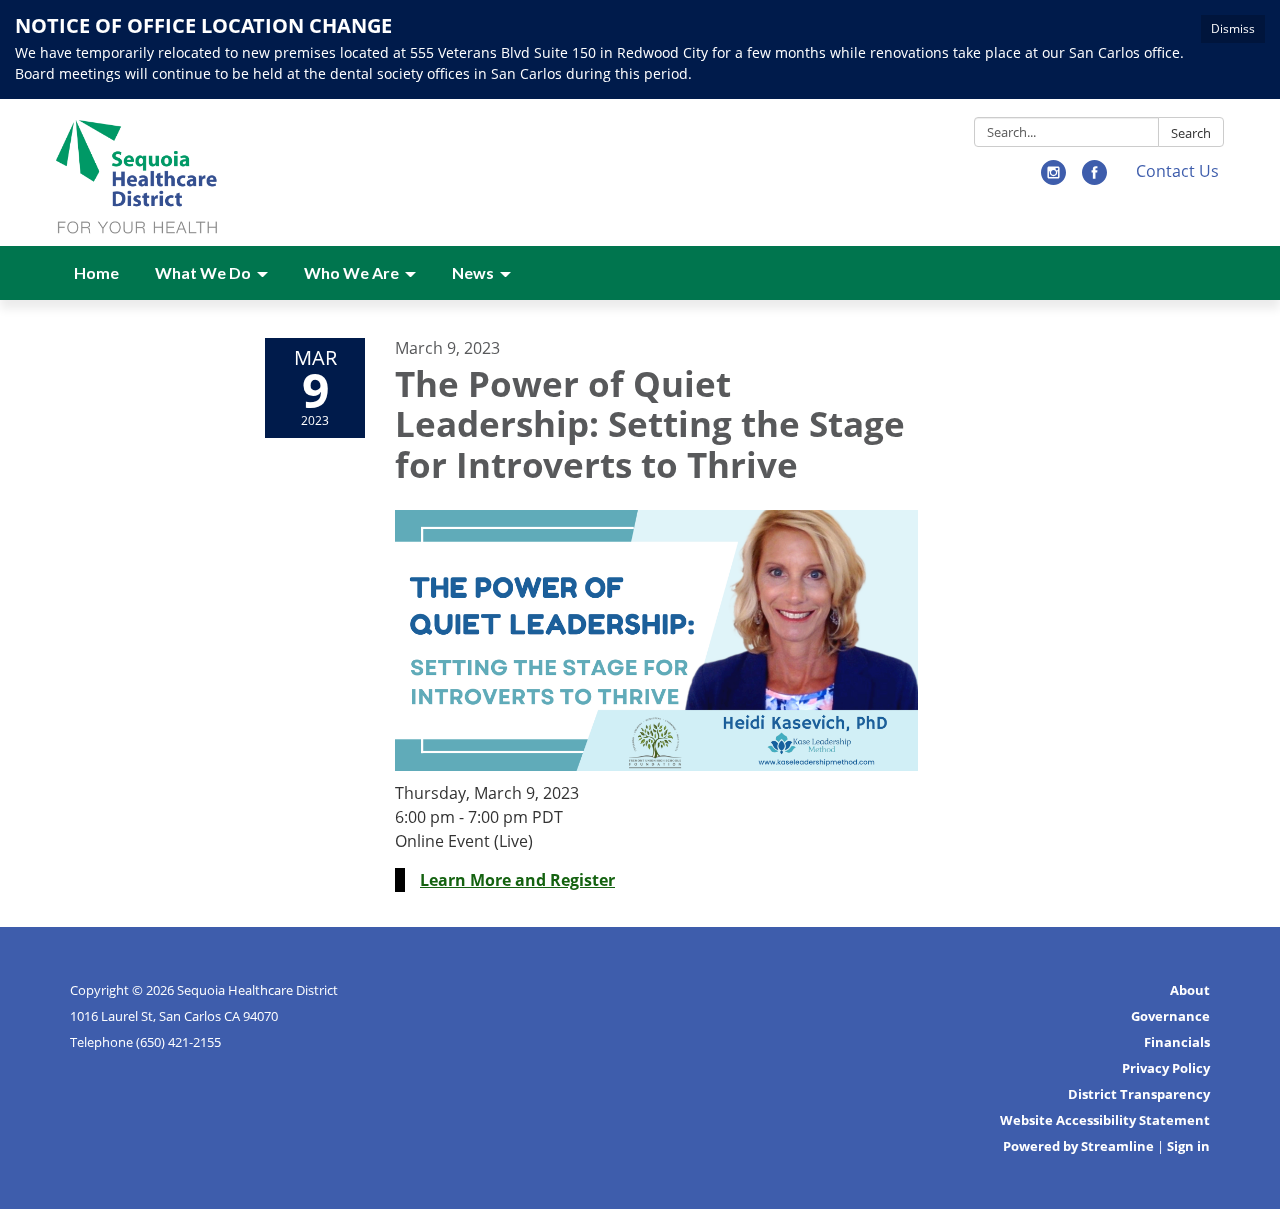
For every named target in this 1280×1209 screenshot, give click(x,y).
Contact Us (1177, 171)
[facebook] (1094, 179)
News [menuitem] (473, 272)
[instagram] (1053, 179)
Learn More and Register (517, 880)
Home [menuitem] (96, 272)
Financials (1177, 1042)
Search (1191, 133)
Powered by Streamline (1078, 1146)
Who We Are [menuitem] (351, 272)
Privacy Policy (1166, 1068)
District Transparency (1139, 1094)
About (1190, 990)
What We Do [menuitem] (203, 272)
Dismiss (1233, 28)
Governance (1170, 1016)
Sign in (1188, 1146)
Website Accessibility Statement (1105, 1120)
